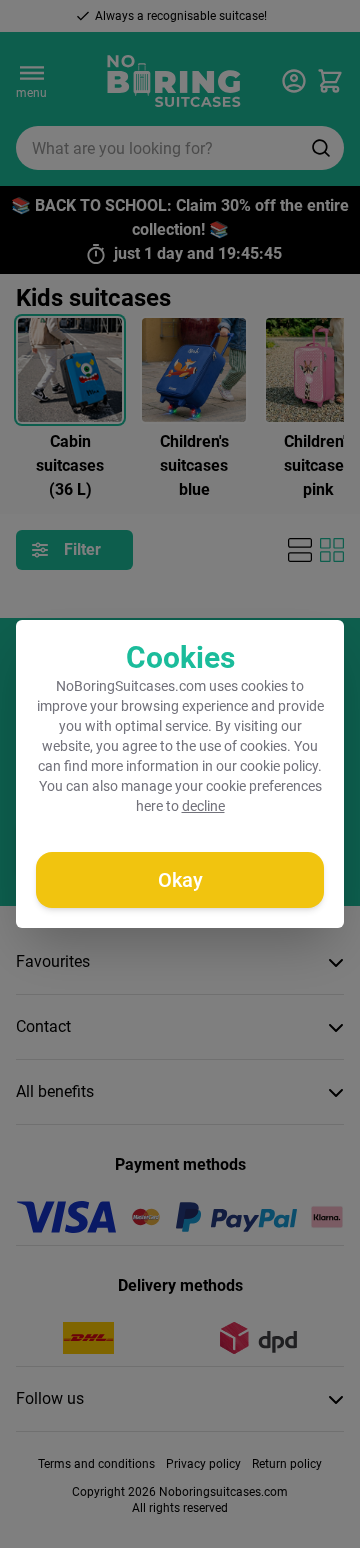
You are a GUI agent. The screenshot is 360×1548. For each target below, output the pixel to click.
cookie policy (279, 766)
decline (203, 806)
